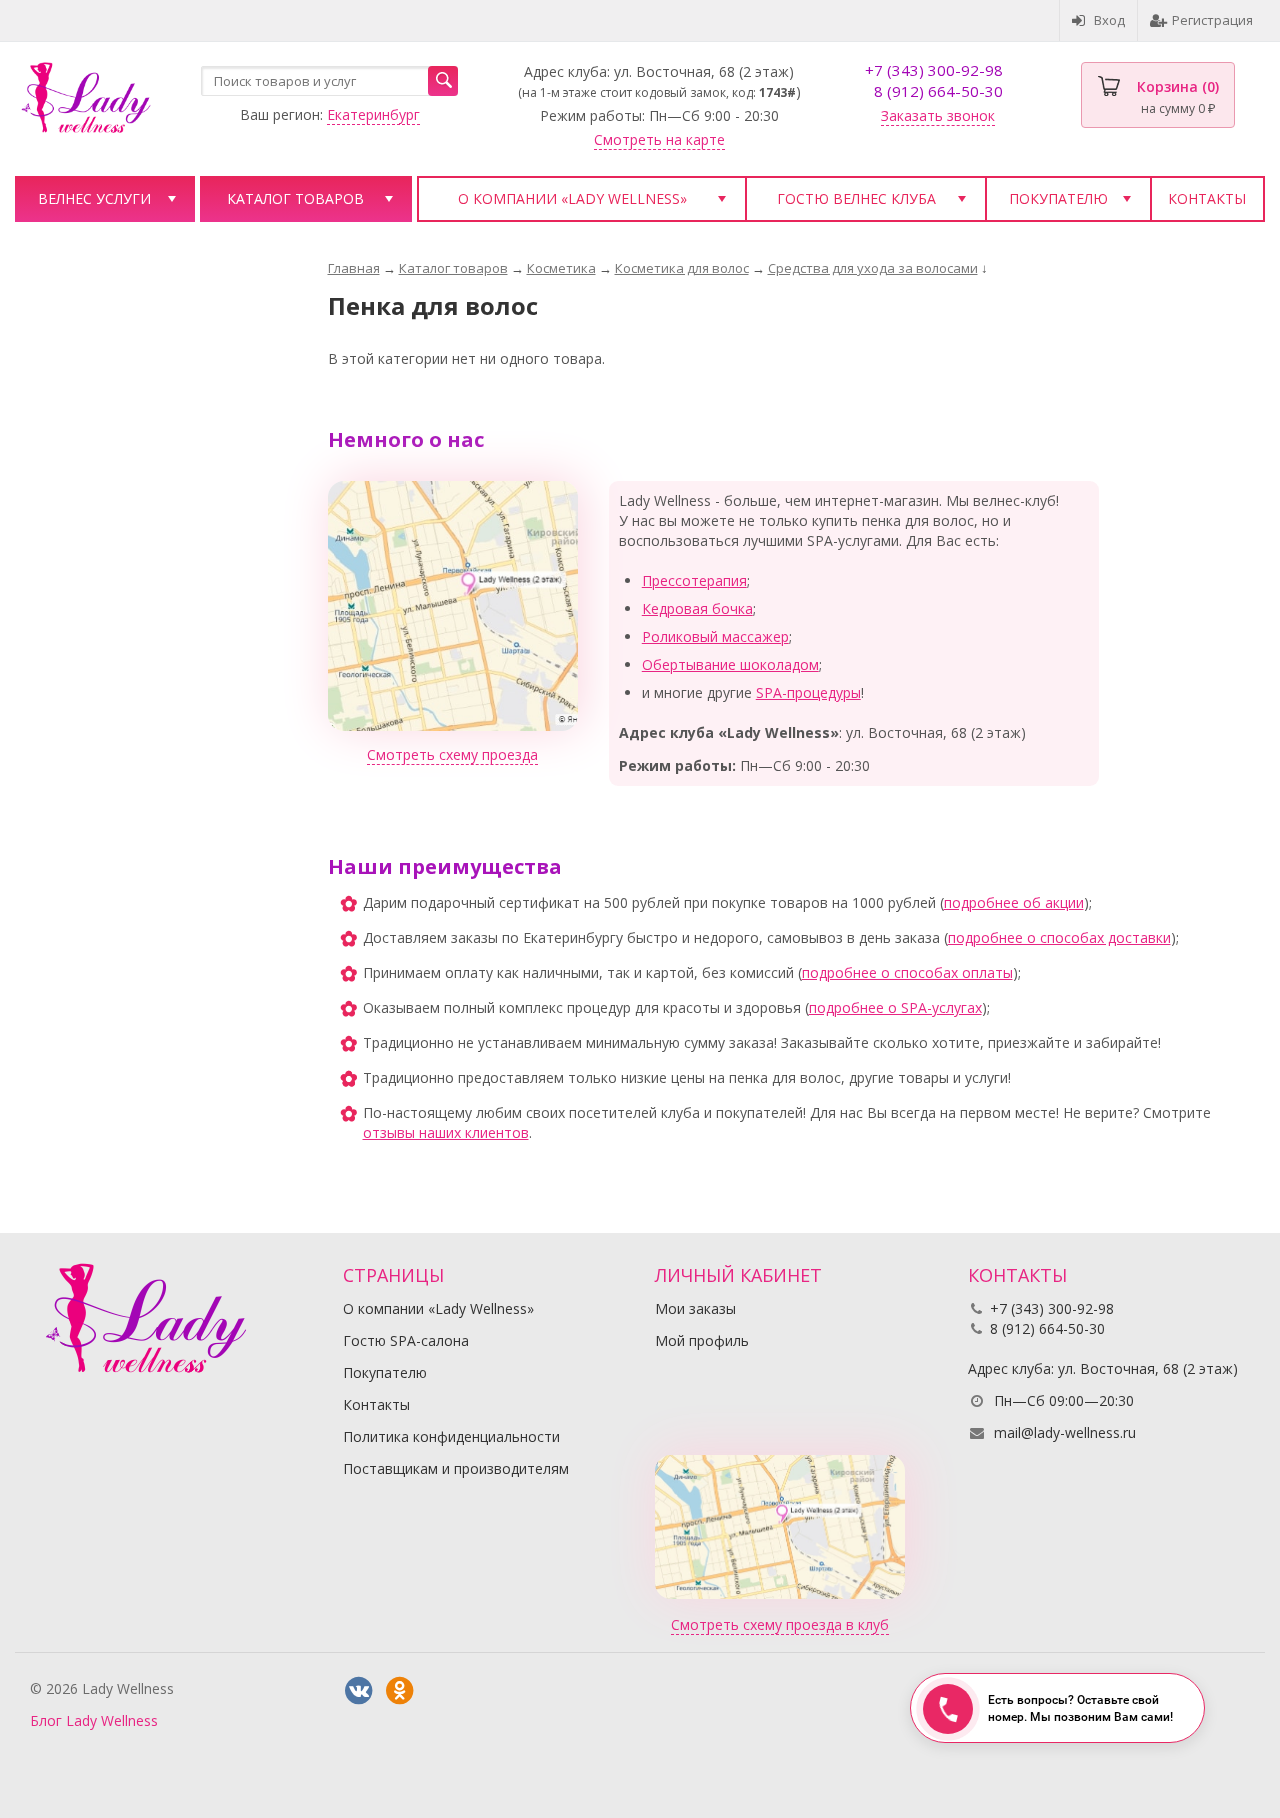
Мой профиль (702, 1340)
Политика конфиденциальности (451, 1436)
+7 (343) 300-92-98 (934, 70)
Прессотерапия (694, 580)
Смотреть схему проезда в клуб (780, 1624)
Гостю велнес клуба (856, 198)
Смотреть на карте (659, 139)
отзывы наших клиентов (446, 1132)
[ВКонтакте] (359, 1691)
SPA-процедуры (808, 692)
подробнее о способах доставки (1059, 937)
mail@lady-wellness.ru (1065, 1432)
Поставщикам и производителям (456, 1468)
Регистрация (1212, 20)
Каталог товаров (295, 198)
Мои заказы (695, 1308)
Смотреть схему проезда (452, 754)
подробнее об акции (1014, 902)
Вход (1109, 20)
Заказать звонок (938, 115)
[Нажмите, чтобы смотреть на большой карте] (453, 604)
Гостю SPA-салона (406, 1340)
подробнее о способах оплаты (907, 972)
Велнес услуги (94, 198)
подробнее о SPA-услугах (895, 1007)
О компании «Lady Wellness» (572, 198)
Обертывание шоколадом (730, 664)
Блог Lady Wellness (94, 1720)
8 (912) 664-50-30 (938, 91)
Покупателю (1058, 198)
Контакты (1207, 198)
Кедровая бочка (697, 608)
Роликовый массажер (715, 636)
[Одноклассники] (400, 1691)
